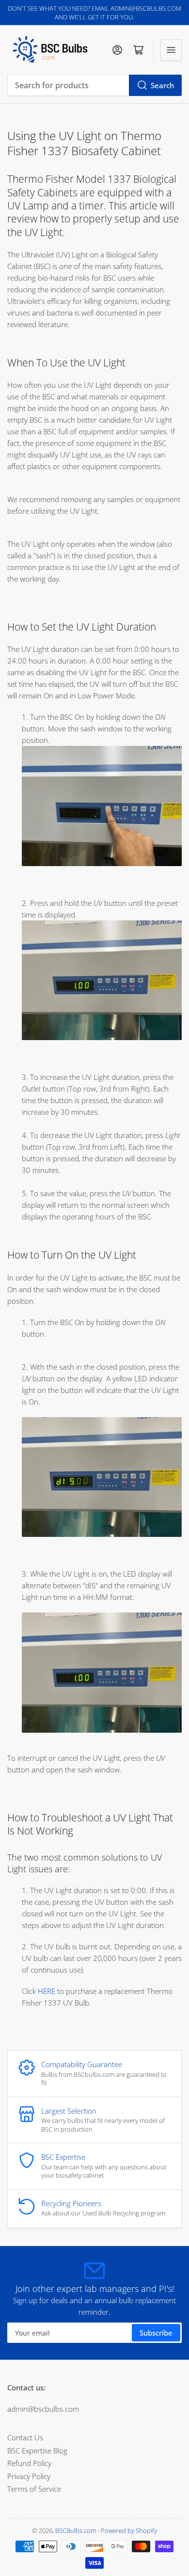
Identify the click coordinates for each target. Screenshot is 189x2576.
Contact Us (25, 2437)
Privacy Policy (29, 2476)
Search (162, 85)
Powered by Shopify (129, 2530)
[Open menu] (171, 50)
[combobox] (94, 85)
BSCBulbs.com (76, 2530)
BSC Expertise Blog (37, 2450)
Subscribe (156, 2333)
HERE (47, 1991)
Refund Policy (29, 2463)
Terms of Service (34, 2489)
